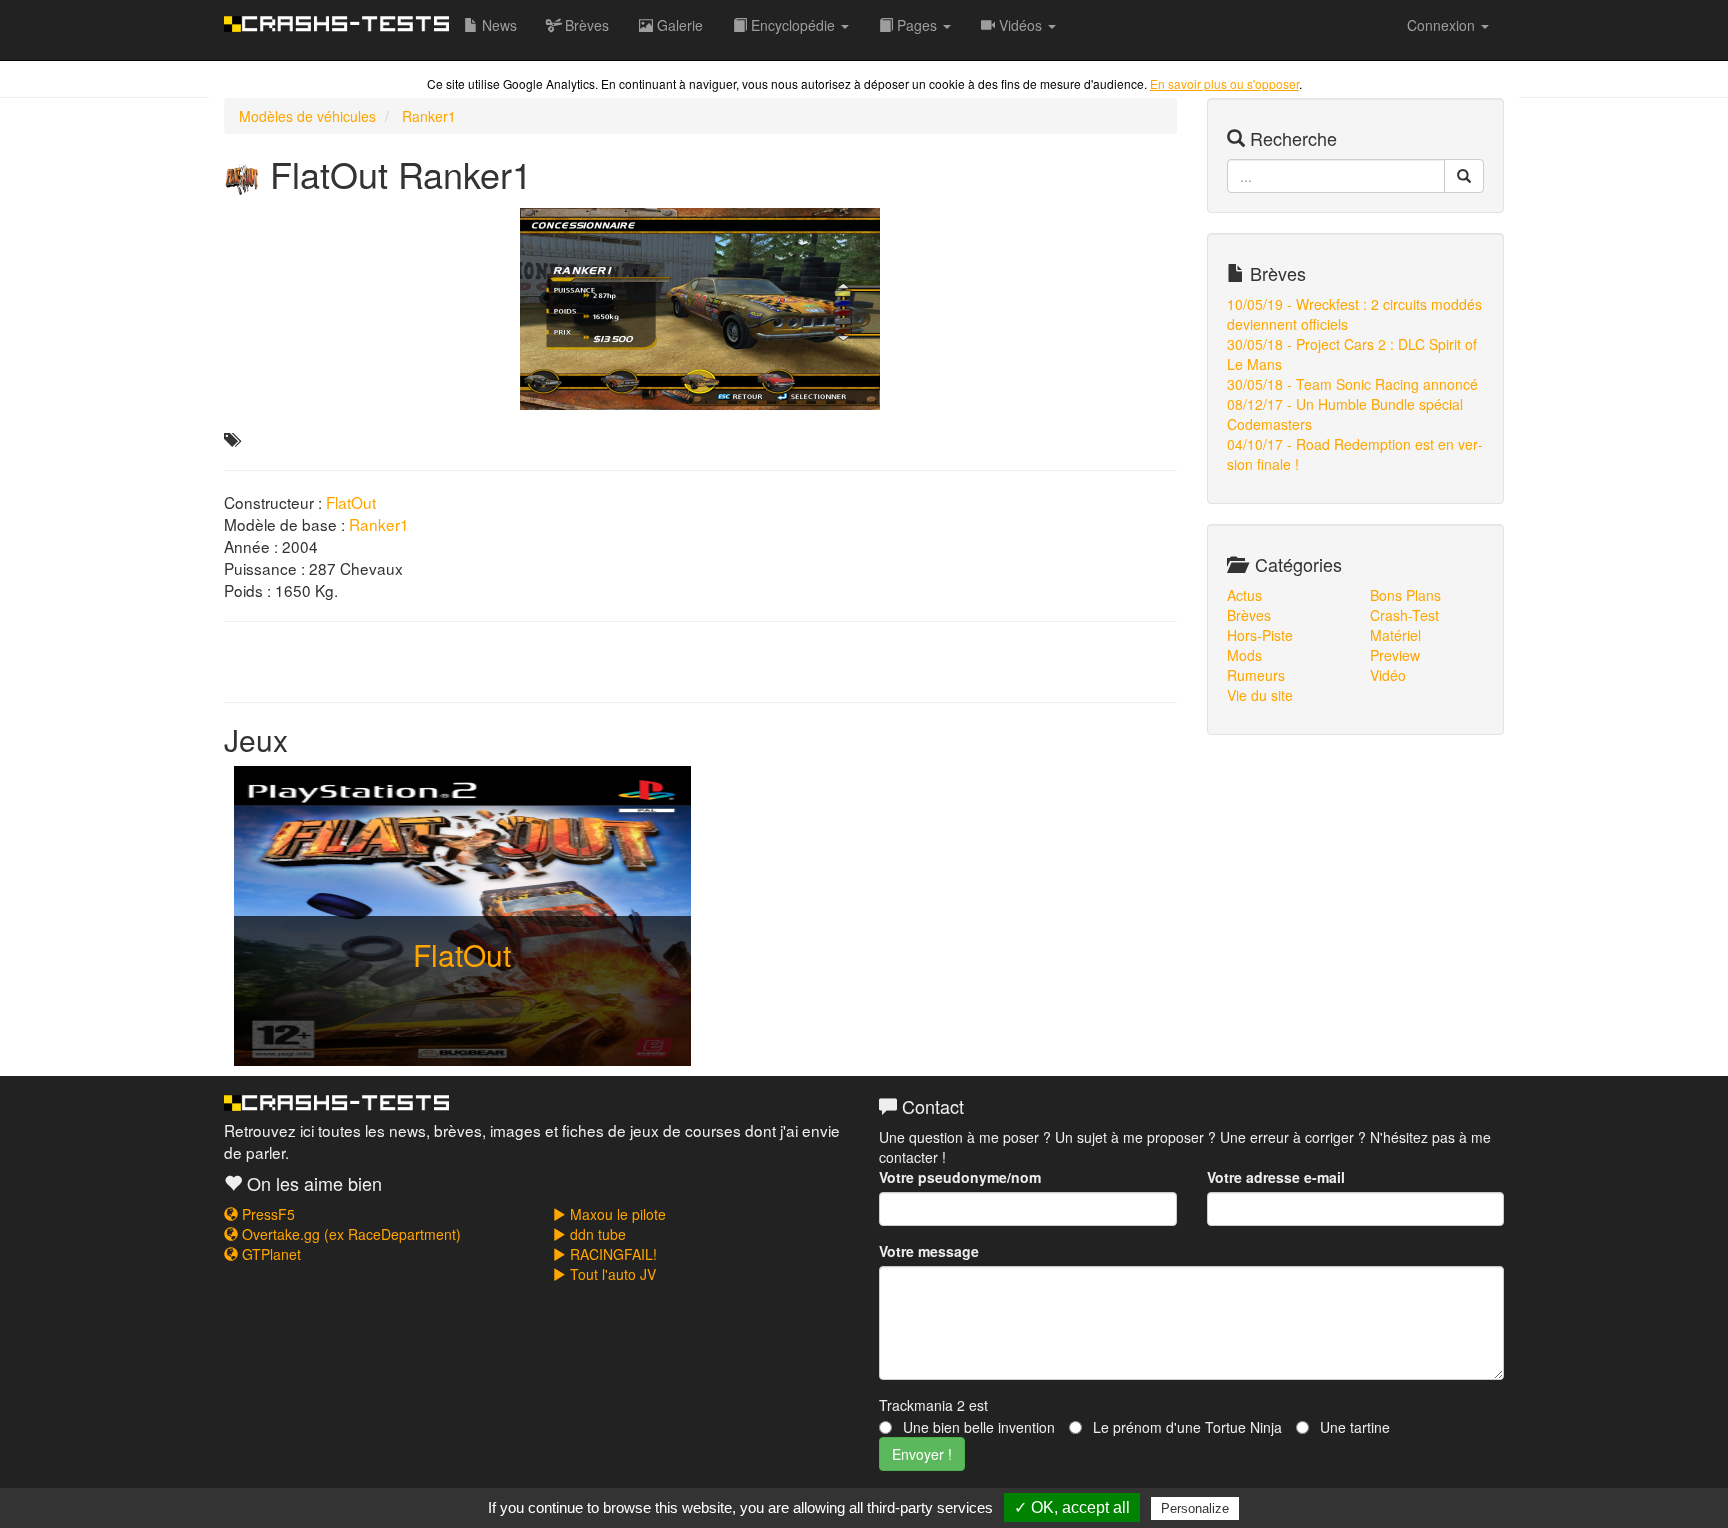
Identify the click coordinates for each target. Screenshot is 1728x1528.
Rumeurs (1256, 675)
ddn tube (596, 1234)
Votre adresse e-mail (1276, 1177)
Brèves (585, 25)
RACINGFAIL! (611, 1254)
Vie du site (1260, 695)
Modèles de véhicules (307, 116)
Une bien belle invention (977, 1427)
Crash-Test (1404, 615)
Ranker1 (429, 116)
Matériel (1395, 635)
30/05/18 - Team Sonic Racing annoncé (1352, 384)
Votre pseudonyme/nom (960, 1177)
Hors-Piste (1260, 635)
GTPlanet (269, 1254)
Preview (1395, 655)
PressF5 (266, 1214)
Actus (1244, 595)
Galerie (678, 25)
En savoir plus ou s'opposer (1224, 83)
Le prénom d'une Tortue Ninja (1185, 1427)
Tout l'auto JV (611, 1274)
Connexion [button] (1443, 25)
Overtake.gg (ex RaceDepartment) (349, 1234)
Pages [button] (917, 25)
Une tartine (1353, 1427)
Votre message (929, 1251)
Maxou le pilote (616, 1214)
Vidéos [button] (1020, 25)
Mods (1244, 655)
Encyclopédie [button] (793, 25)
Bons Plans (1405, 595)
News (497, 25)
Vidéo (1388, 675)
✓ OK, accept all (1072, 1507)
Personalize (1195, 1508)
